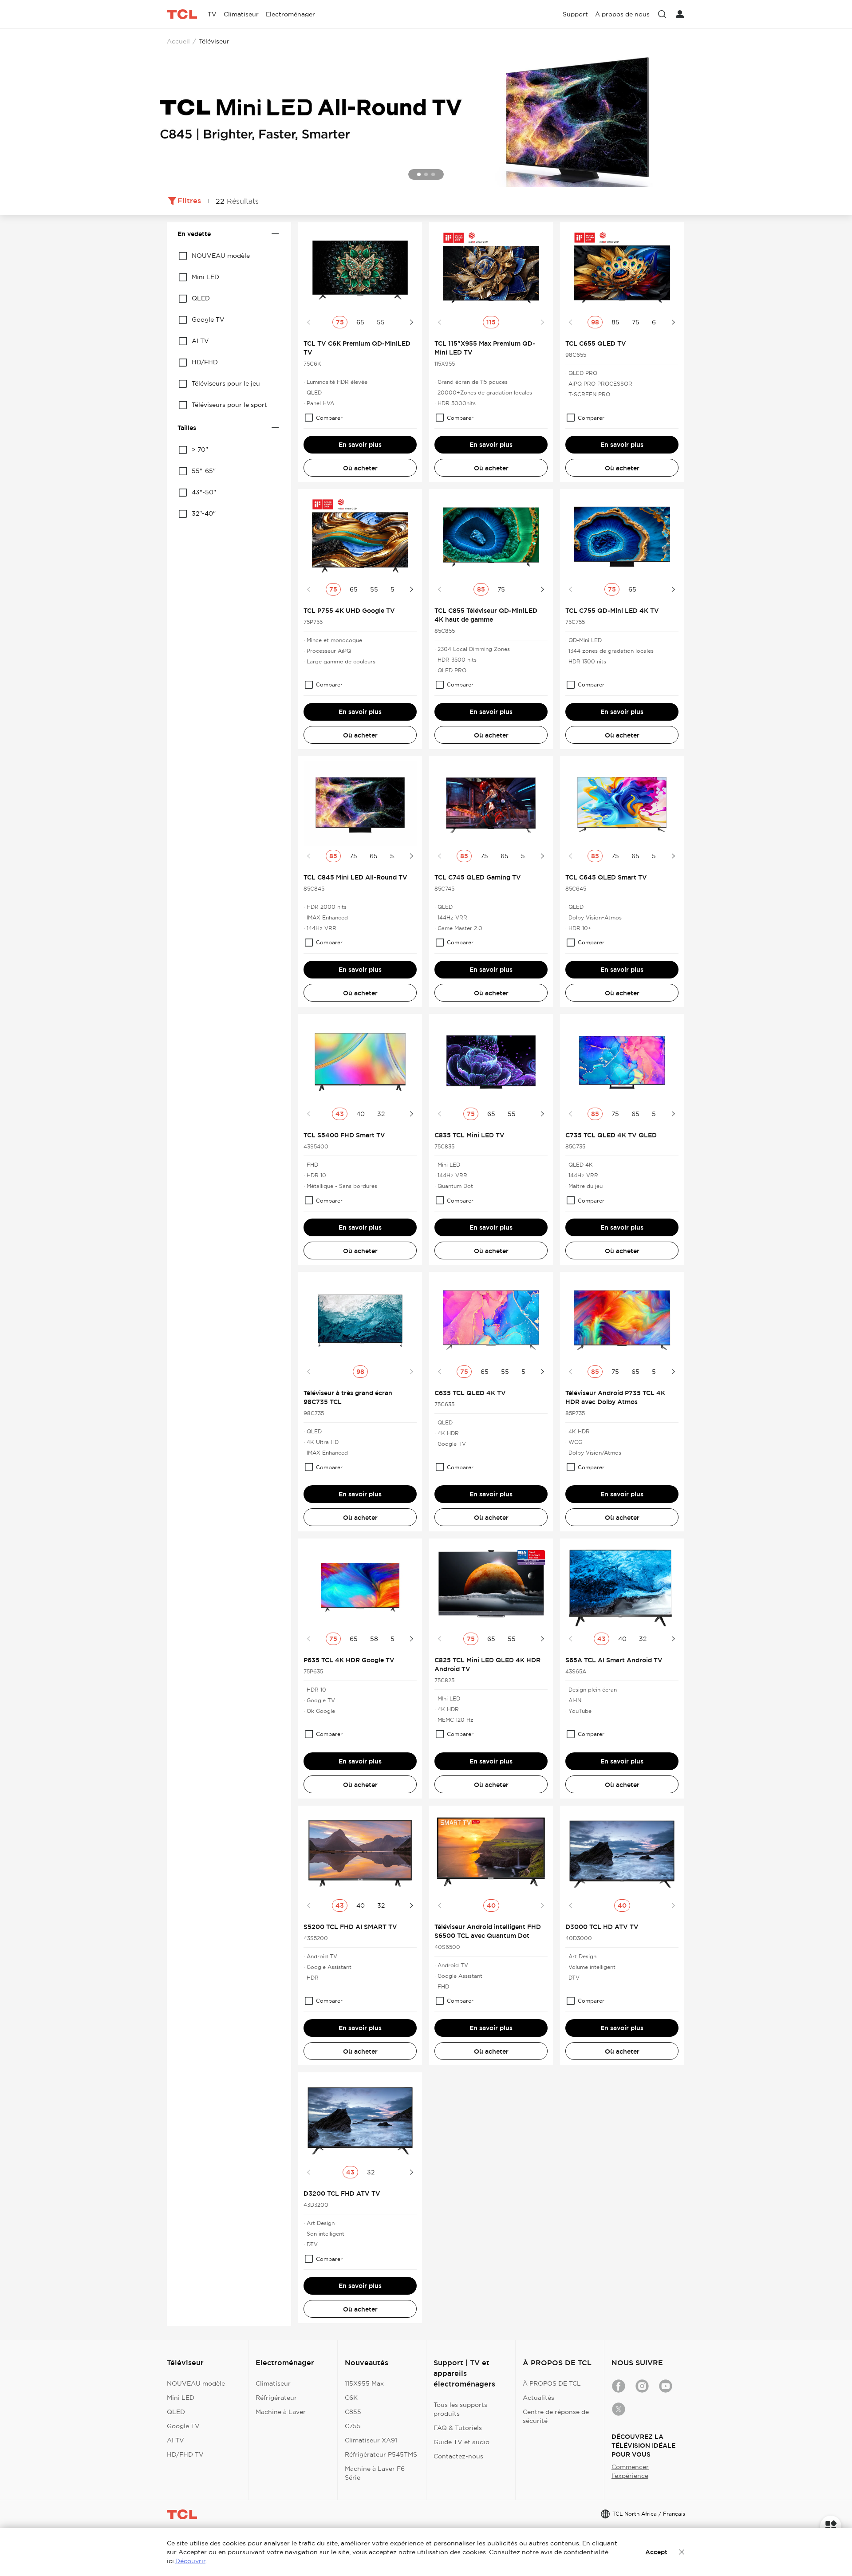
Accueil (178, 41)
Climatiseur (273, 2383)
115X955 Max (364, 2383)
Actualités (538, 2398)
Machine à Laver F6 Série (375, 2473)
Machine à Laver (281, 2412)
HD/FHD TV (185, 2454)
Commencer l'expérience (630, 2471)
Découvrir (190, 2561)
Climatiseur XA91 (371, 2440)
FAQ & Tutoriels (458, 2428)
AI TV (176, 2440)
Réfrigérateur (276, 2398)
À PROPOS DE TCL (552, 2383)
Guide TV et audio (461, 2442)
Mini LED (181, 2398)
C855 (353, 2412)
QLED (176, 2412)
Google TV (183, 2426)
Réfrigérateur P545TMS (381, 2454)
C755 (353, 2426)
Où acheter (360, 468)
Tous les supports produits (460, 2409)
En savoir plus (360, 445)
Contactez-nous (458, 2456)
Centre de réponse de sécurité (556, 2416)
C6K (351, 2398)
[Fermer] (682, 2552)
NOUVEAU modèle (196, 2383)
